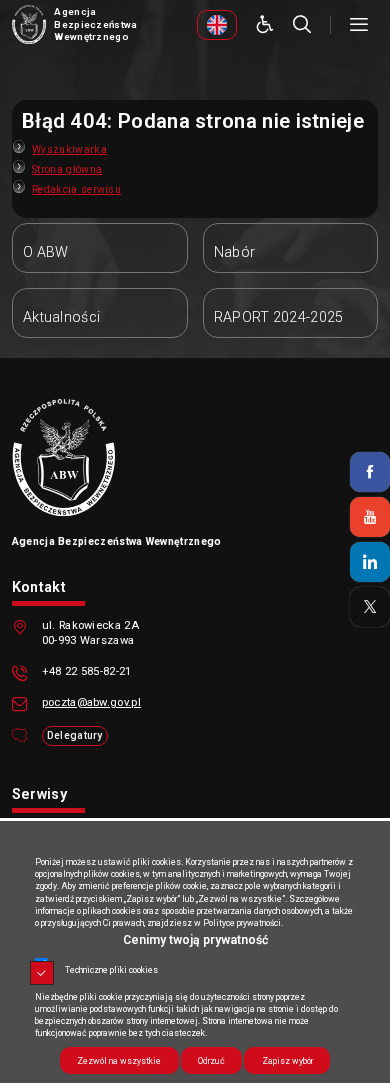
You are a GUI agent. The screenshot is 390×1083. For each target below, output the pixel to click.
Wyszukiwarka (69, 149)
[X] (370, 607)
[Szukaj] (302, 25)
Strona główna (67, 169)
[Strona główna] (29, 25)
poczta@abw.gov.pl (91, 702)
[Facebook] (370, 472)
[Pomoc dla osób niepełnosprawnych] (265, 25)
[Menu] (359, 25)
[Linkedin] (370, 562)
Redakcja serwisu (76, 189)
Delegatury (75, 735)
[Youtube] (370, 517)
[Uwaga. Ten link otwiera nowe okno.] (217, 25)
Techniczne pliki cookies (111, 970)
